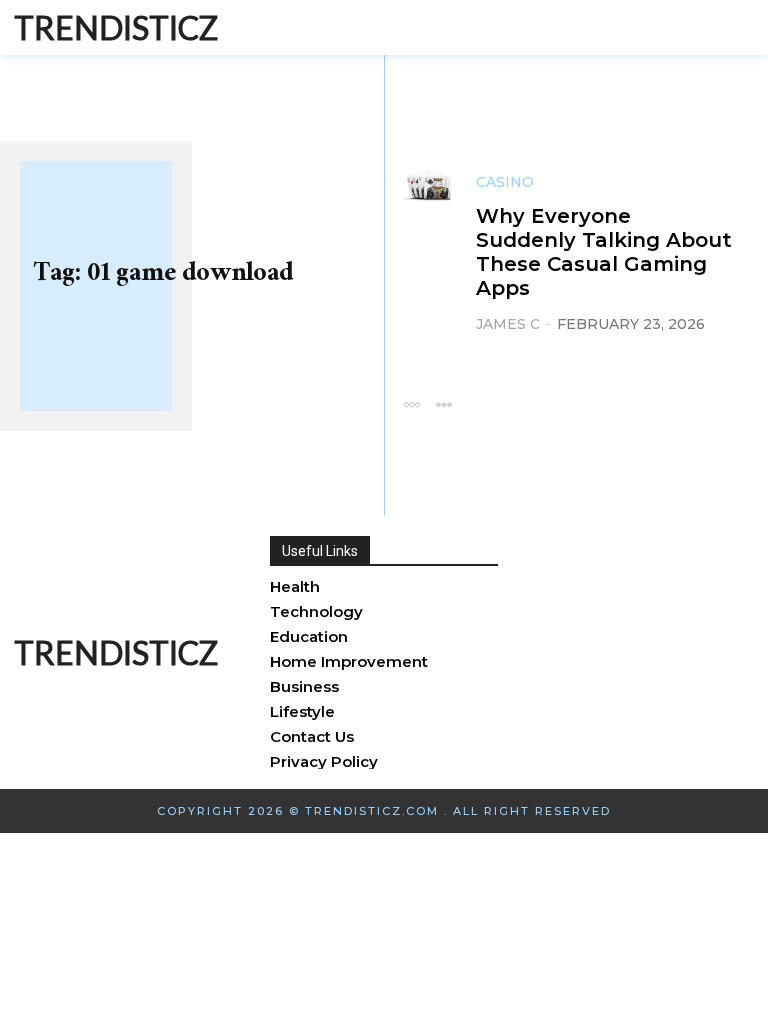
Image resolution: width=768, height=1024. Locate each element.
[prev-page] (411, 403)
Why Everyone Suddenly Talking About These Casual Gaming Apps (604, 252)
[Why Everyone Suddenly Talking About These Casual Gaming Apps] (427, 183)
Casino (505, 182)
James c (508, 324)
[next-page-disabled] (443, 403)
